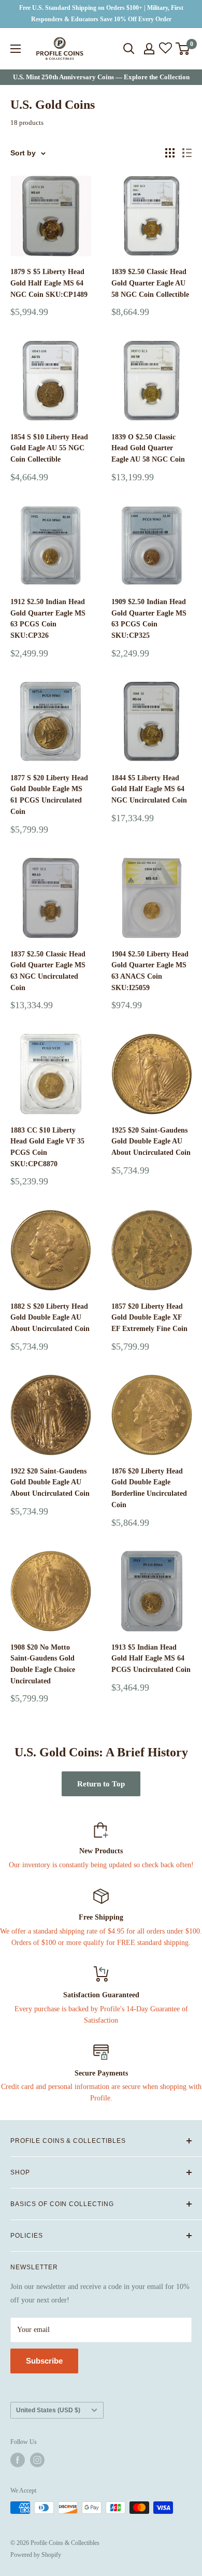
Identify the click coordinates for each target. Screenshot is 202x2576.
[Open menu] (16, 49)
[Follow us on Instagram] (37, 2460)
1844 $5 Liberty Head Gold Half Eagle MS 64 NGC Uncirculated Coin (149, 789)
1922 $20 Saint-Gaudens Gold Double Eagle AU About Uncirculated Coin (50, 1482)
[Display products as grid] (170, 153)
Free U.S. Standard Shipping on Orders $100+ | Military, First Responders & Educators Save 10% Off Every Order (101, 13)
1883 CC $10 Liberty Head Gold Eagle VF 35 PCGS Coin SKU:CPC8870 (47, 1147)
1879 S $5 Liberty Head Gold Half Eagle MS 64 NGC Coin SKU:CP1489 (49, 283)
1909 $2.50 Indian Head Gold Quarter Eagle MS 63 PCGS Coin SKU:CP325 (149, 619)
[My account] (149, 49)
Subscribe (44, 2361)
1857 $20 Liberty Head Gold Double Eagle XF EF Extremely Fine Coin (149, 1318)
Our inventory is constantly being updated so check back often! (101, 1865)
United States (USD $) (48, 2410)
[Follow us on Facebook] (18, 2460)
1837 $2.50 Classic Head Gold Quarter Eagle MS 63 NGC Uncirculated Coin (48, 971)
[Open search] (129, 49)
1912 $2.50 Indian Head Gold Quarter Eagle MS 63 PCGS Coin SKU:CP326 (48, 619)
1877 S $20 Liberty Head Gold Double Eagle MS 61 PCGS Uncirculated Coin (49, 795)
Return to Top (101, 1784)
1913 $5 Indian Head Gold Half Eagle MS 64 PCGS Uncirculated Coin (151, 1658)
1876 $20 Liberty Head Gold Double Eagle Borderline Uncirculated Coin (149, 1488)
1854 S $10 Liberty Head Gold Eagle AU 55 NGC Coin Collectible (49, 448)
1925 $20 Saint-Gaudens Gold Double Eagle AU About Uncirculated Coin (151, 1141)
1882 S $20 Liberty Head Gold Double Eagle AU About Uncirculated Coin (50, 1318)
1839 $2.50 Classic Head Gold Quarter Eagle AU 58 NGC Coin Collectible (150, 283)
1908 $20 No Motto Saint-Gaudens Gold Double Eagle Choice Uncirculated (43, 1664)
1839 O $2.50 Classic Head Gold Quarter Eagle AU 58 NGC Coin (148, 448)
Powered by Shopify (36, 2555)
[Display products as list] (187, 153)
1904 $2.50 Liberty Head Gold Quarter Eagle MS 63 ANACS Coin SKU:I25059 (150, 971)
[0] (183, 49)
